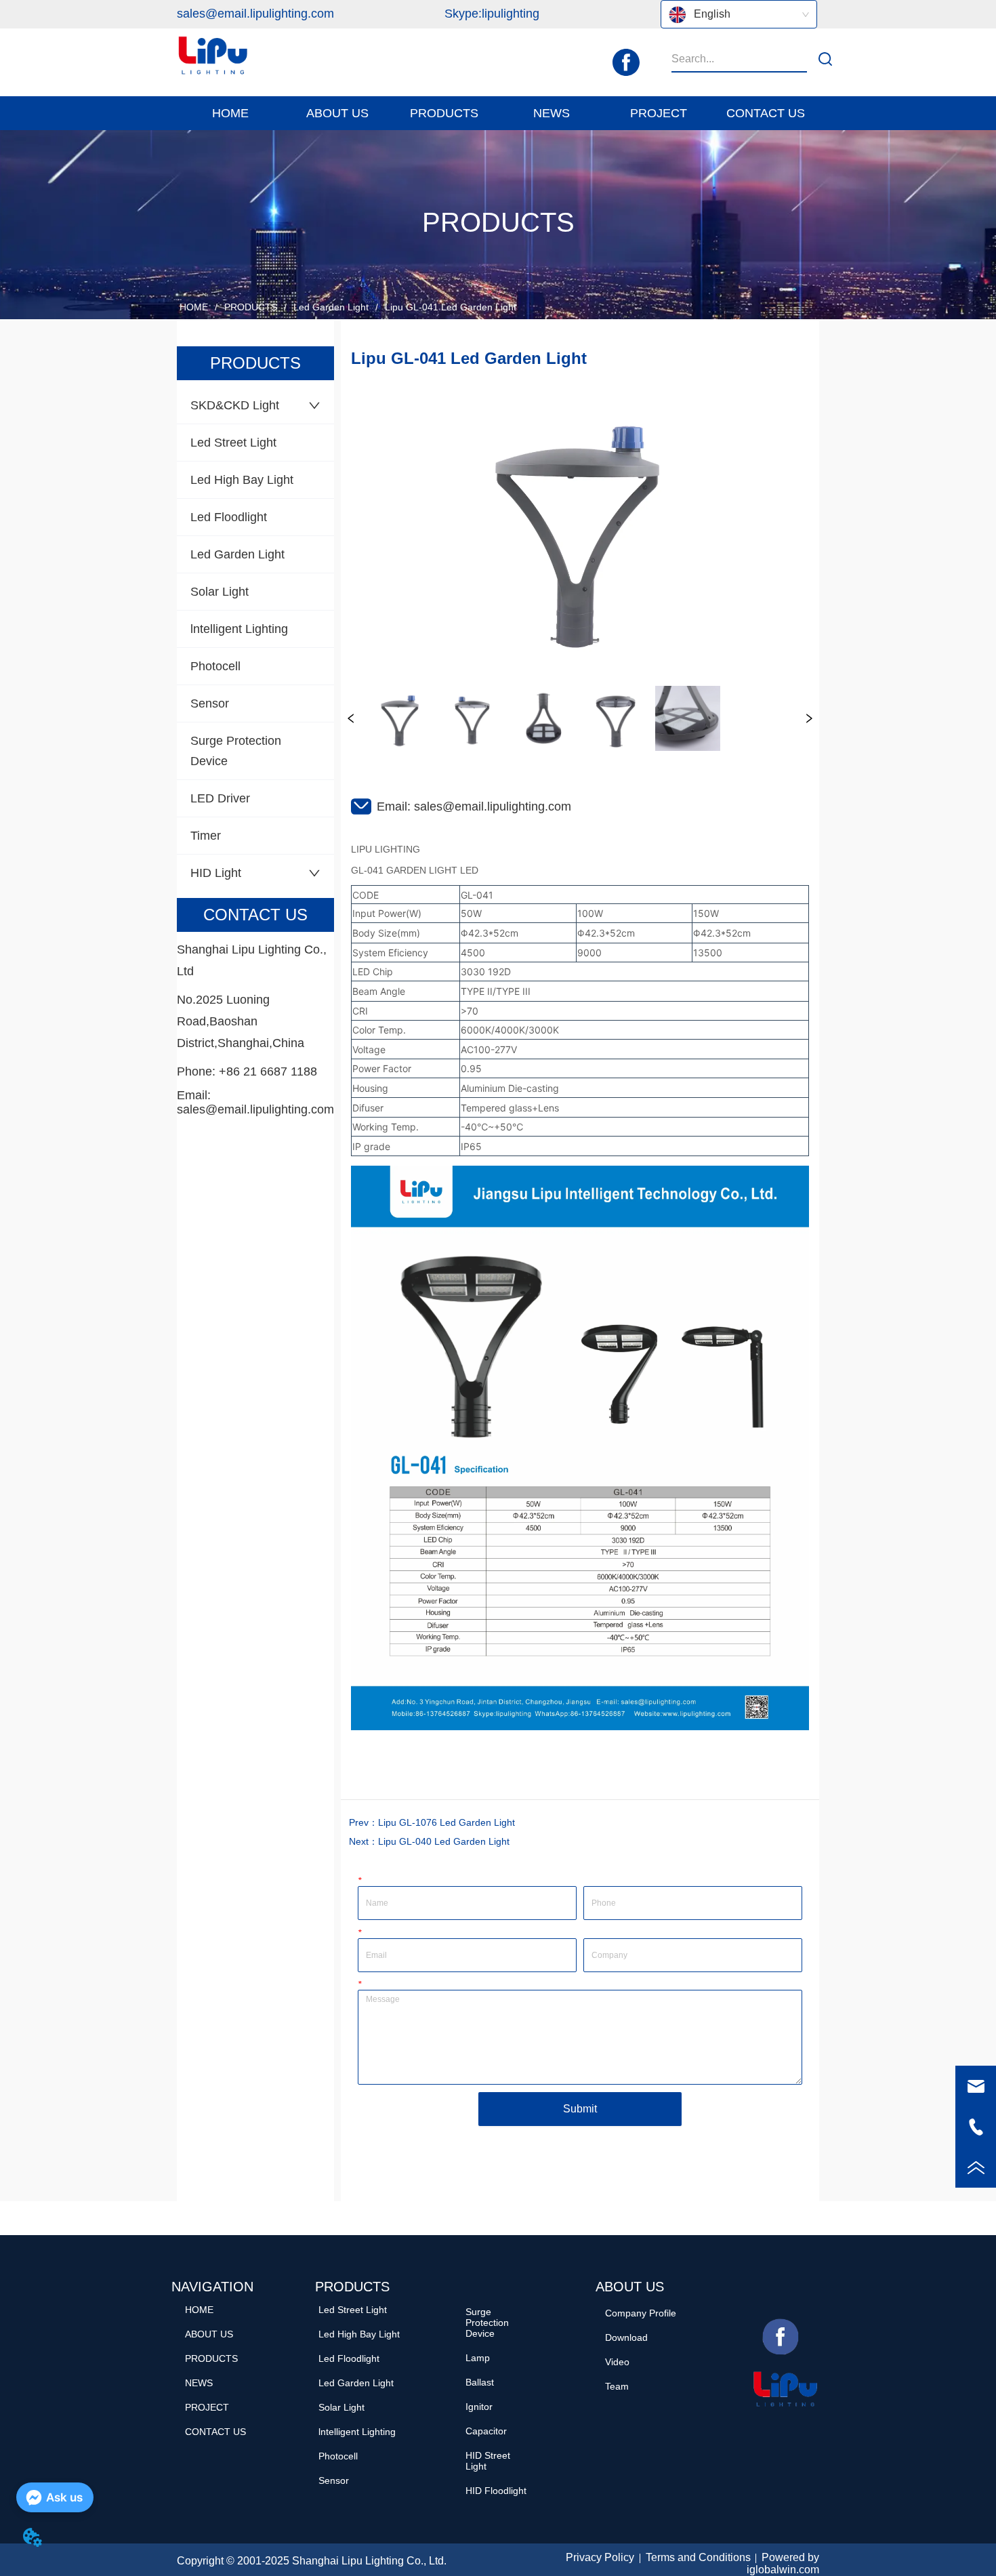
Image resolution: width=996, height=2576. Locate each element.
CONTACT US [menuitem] (766, 113)
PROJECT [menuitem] (659, 113)
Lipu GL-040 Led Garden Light (444, 1841)
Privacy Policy (600, 2557)
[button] (337, 114)
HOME (194, 307)
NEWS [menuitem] (552, 113)
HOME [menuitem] (230, 113)
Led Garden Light (331, 307)
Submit (580, 2109)
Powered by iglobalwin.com (783, 2563)
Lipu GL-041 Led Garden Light (451, 307)
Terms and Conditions (698, 2557)
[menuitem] (337, 113)
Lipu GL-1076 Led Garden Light (447, 1822)
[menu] (498, 113)
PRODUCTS (251, 307)
